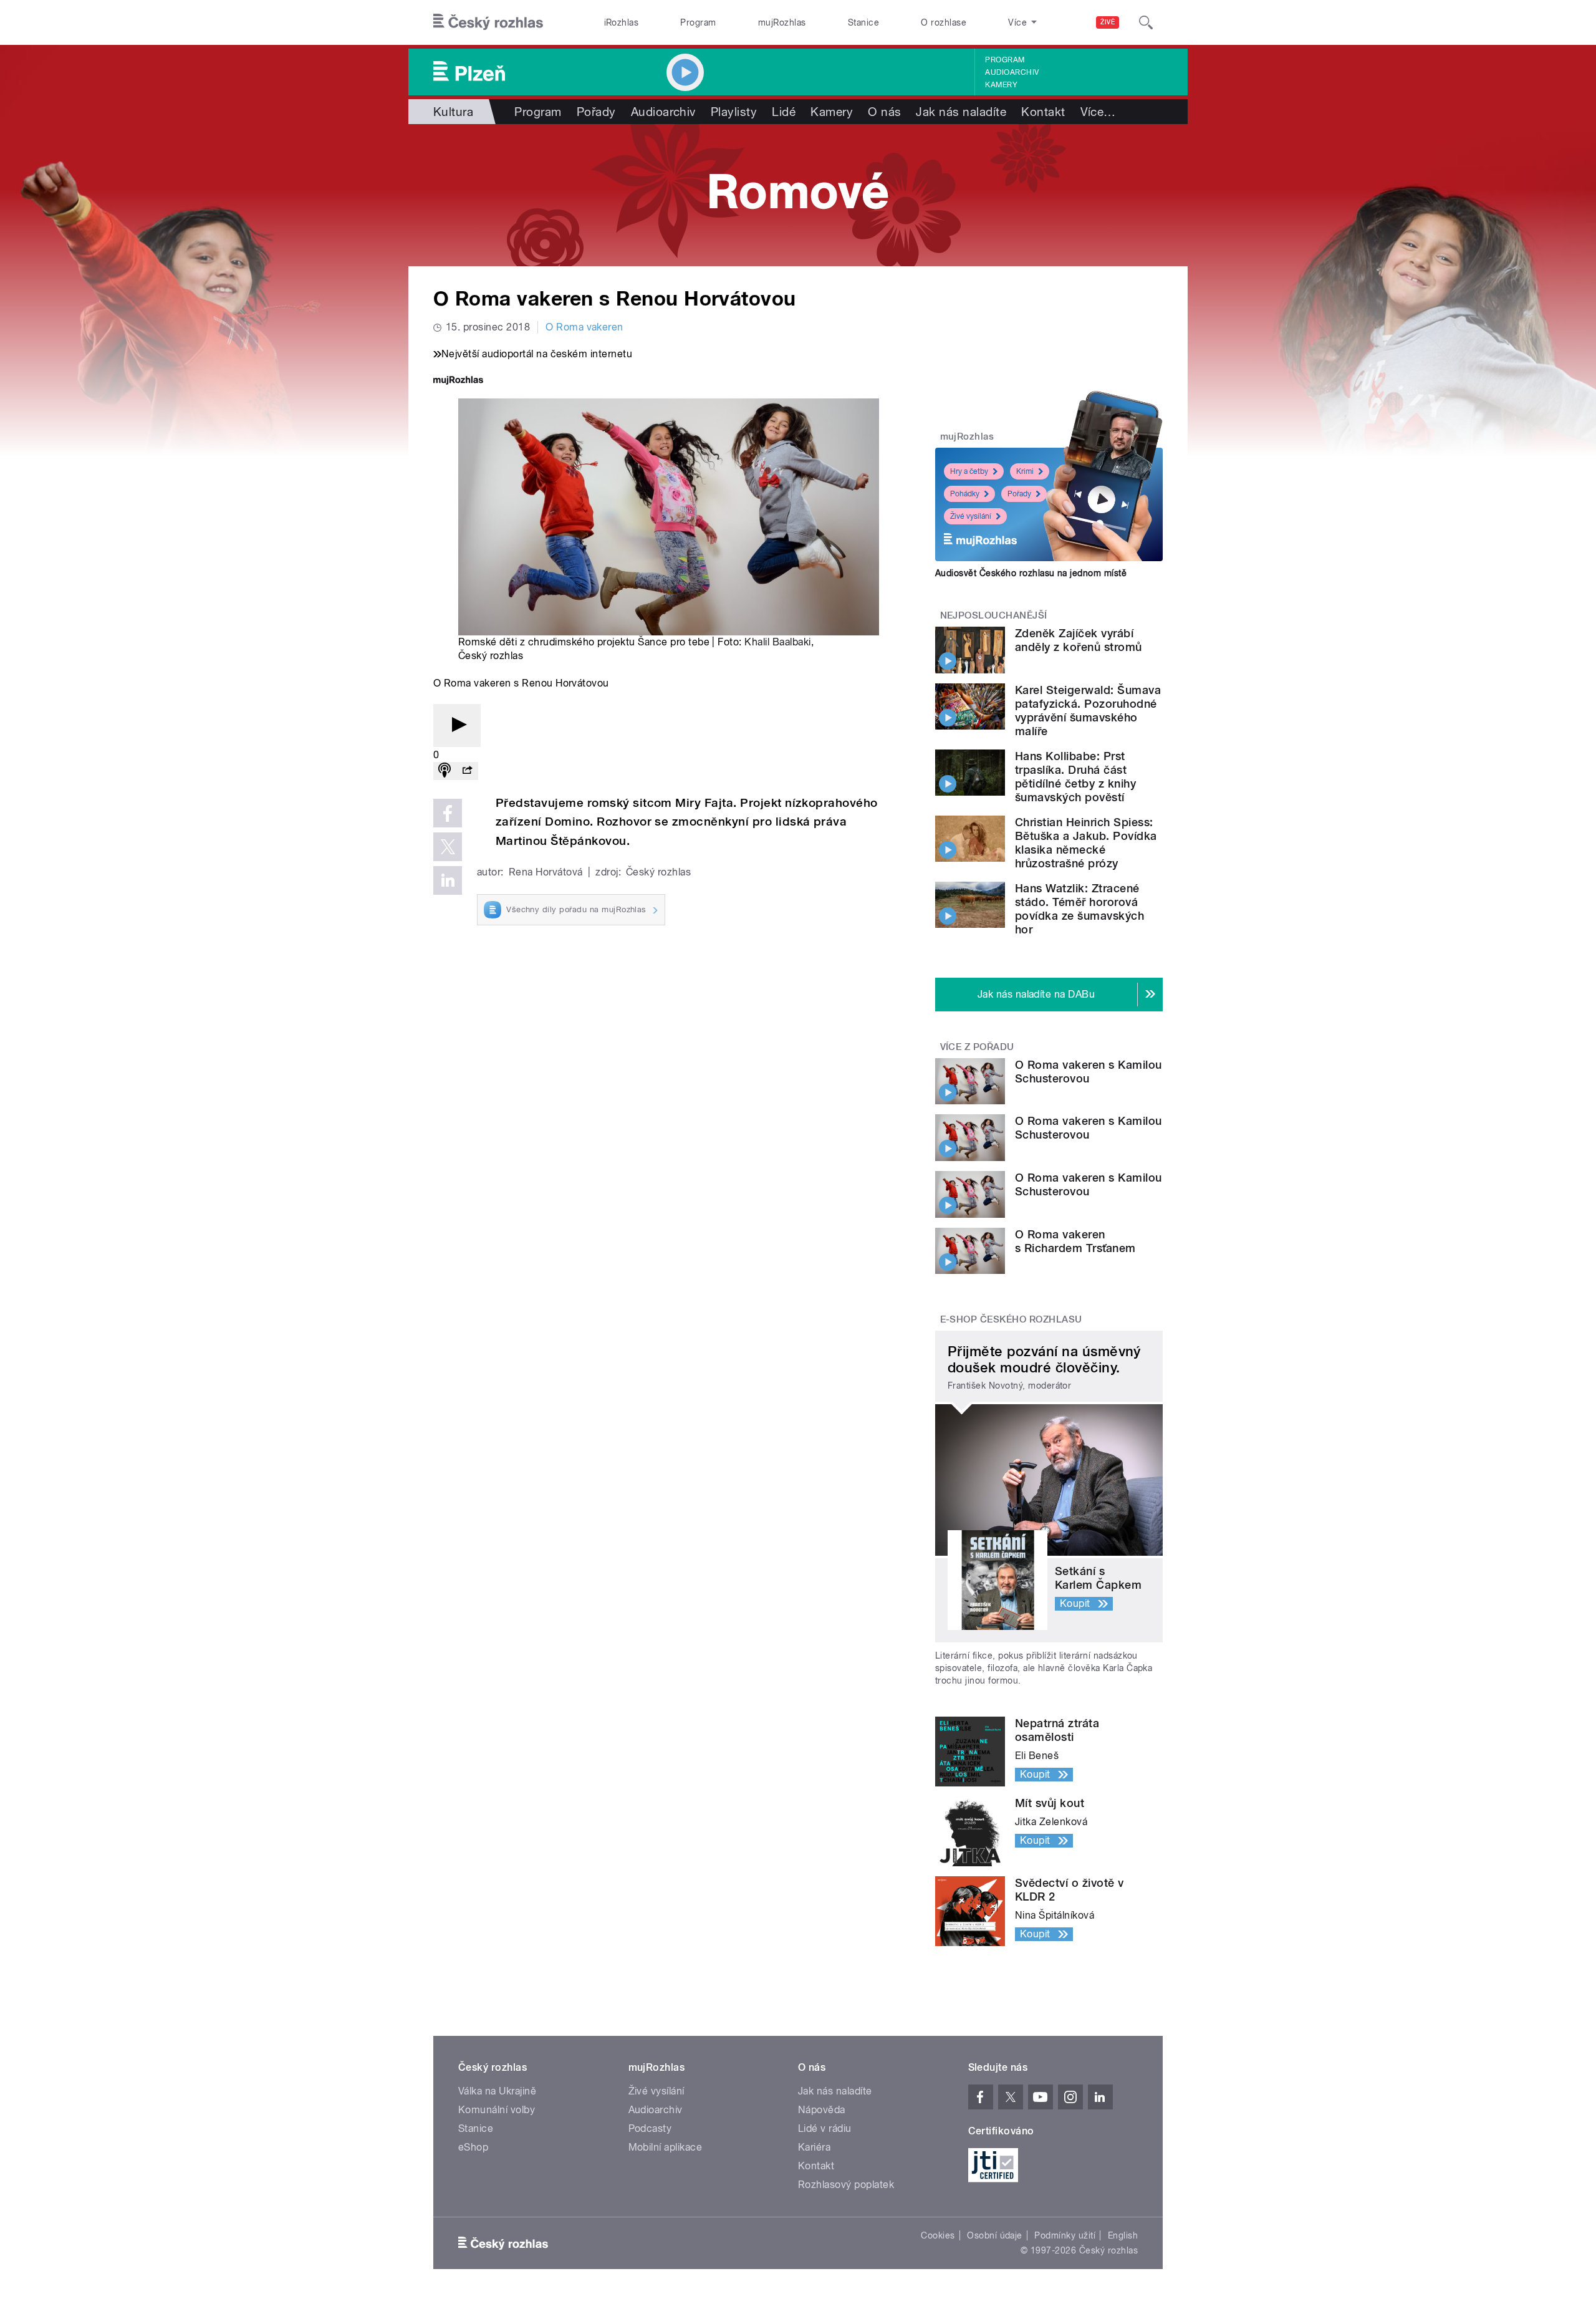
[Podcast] (445, 771)
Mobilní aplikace (666, 2147)
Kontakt (1043, 112)
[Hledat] (1146, 22)
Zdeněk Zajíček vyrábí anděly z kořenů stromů (1079, 640)
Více (1098, 112)
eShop (473, 2147)
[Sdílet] (467, 771)
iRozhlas (622, 22)
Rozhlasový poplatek (846, 2185)
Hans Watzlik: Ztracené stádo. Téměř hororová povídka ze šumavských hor (1079, 909)
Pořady (596, 112)
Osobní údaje (995, 2235)
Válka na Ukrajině (497, 2091)
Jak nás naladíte (961, 112)
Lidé (784, 112)
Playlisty (734, 112)
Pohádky (965, 494)
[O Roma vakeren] (798, 195)
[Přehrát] (457, 725)
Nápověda (822, 2110)
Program (698, 22)
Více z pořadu (977, 1047)
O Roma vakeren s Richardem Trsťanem (1075, 1241)
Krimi (1025, 471)
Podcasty (650, 2128)
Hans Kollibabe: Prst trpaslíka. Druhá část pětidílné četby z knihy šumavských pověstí (1075, 777)
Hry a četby (969, 471)
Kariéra (814, 2147)
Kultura (453, 112)
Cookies (938, 2235)
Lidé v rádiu (825, 2128)
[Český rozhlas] (488, 22)
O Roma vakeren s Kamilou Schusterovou (1089, 1072)
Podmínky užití (1065, 2235)
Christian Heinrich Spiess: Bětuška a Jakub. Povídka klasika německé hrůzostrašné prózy (1086, 843)
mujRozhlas (782, 22)
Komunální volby (497, 2110)
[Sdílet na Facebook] (448, 813)
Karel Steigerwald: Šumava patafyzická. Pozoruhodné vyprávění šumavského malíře (1088, 711)
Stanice (863, 22)
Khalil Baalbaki (777, 642)
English (1123, 2235)
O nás (884, 112)
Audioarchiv (1012, 72)
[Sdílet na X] (448, 847)
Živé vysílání (971, 516)
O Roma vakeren (584, 327)
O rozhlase (944, 22)
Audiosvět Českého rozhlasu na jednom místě (1031, 573)
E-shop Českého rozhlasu (1011, 1319)
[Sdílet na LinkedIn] (448, 880)
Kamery (1001, 85)
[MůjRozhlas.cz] (458, 381)
